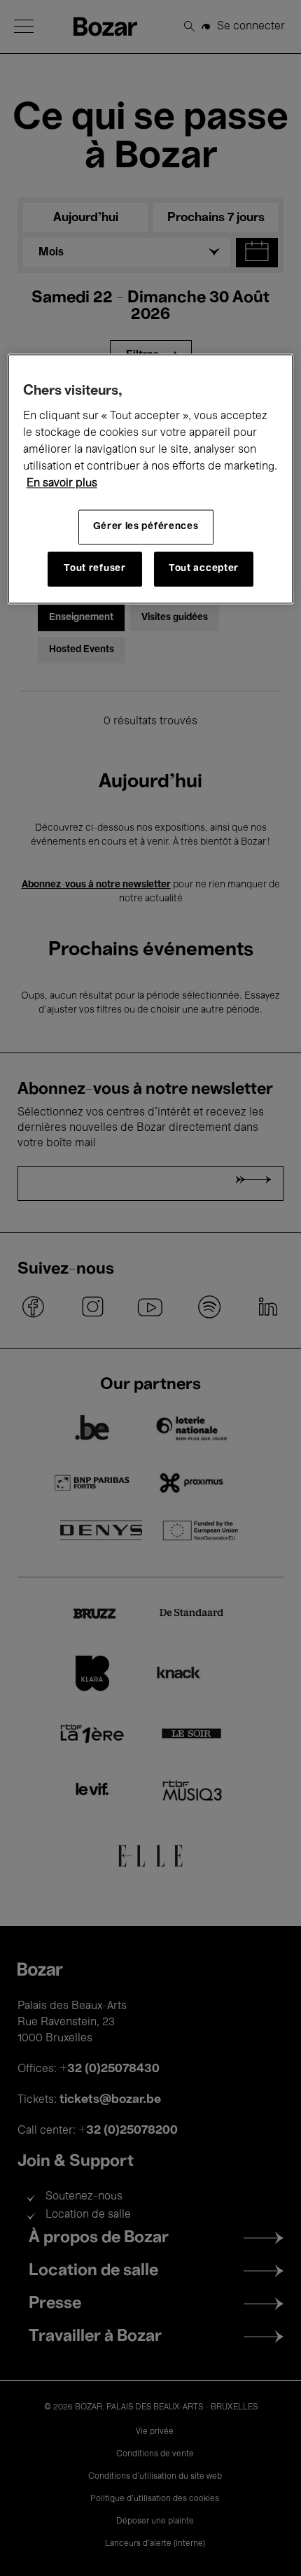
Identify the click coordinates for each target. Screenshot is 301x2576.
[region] (151, 479)
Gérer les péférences (146, 527)
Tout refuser (94, 569)
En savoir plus (62, 484)
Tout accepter (204, 569)
